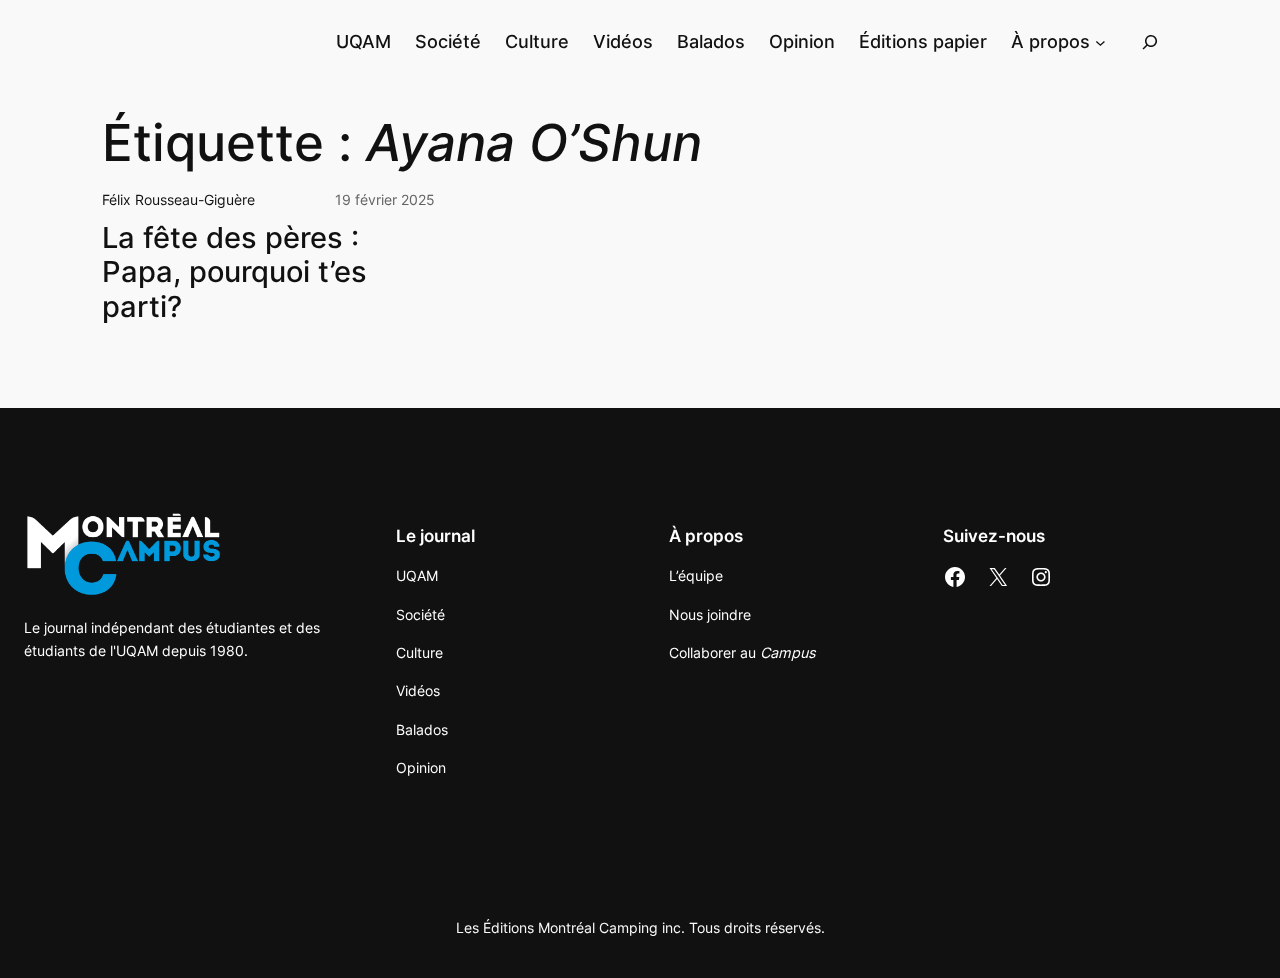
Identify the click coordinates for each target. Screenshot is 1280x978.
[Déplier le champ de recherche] (1150, 41)
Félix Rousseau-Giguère (178, 199)
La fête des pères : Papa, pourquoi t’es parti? (234, 272)
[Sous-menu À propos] (1100, 41)
